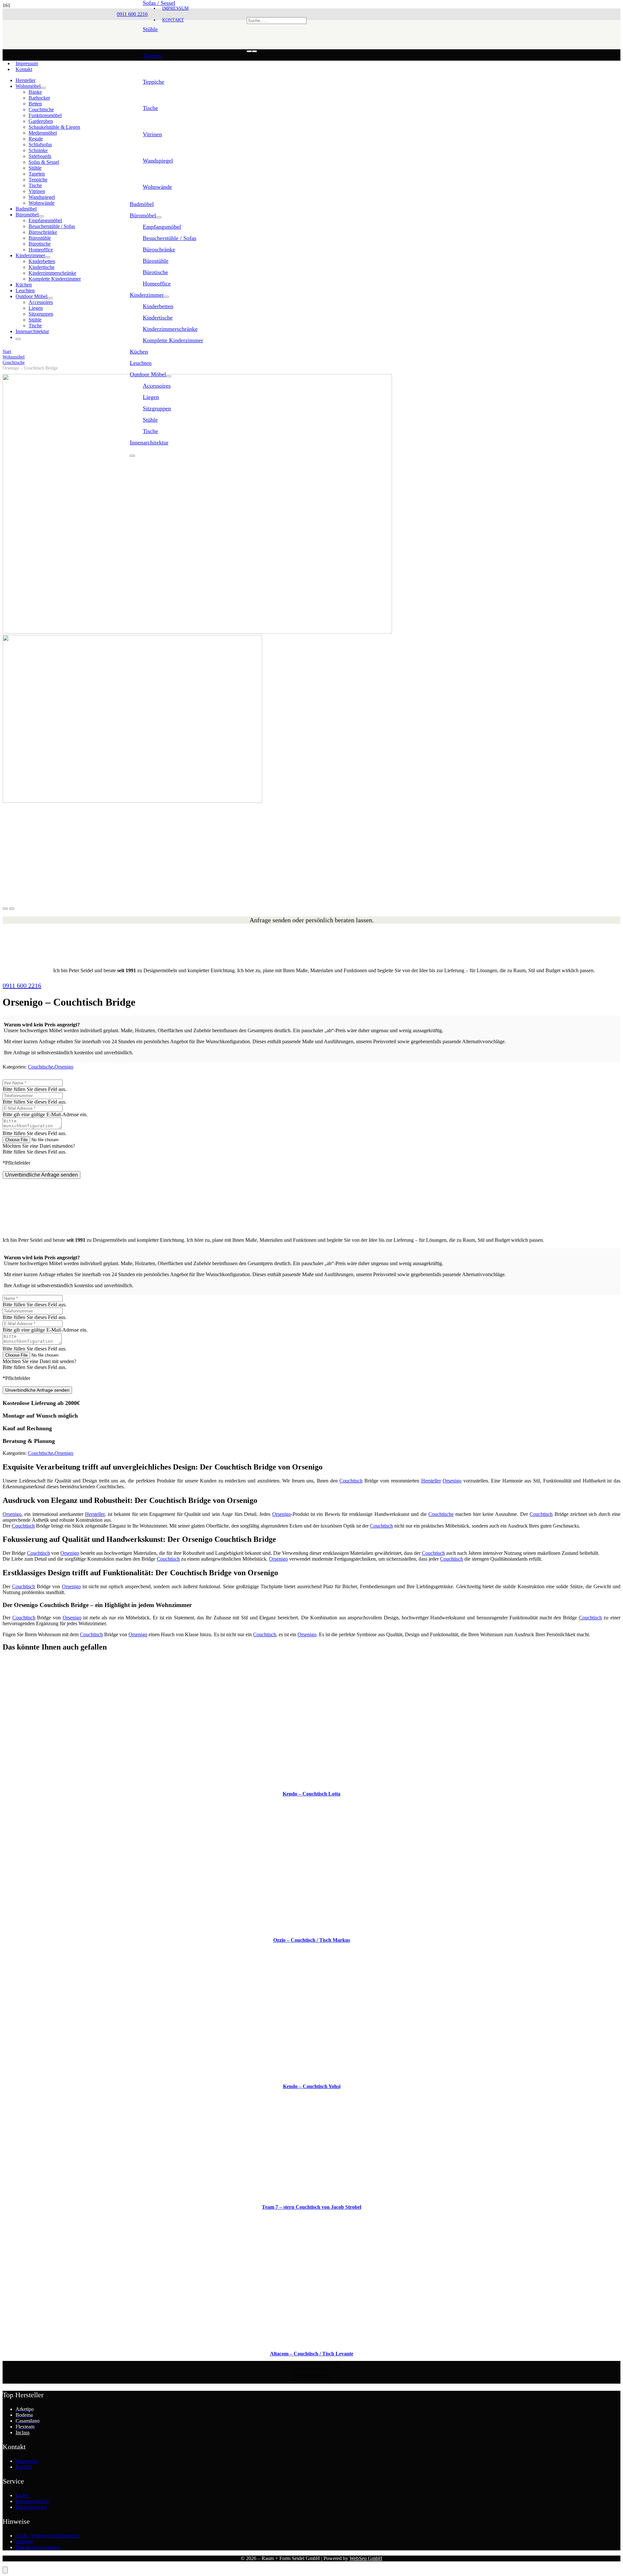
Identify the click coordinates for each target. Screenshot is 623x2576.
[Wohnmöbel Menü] (43, 88)
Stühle (150, 29)
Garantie (24, 2541)
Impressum (27, 63)
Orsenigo (64, 1067)
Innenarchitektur (32, 2501)
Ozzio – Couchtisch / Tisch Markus (312, 1940)
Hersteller (431, 1481)
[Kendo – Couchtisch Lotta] (312, 1783)
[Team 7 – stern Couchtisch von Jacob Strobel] (311, 2196)
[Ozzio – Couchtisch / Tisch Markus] (311, 1929)
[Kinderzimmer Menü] (166, 297)
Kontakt (24, 69)
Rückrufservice (31, 2507)
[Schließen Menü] (132, 456)
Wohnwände (157, 187)
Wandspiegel (158, 161)
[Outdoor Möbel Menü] (169, 376)
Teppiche (153, 82)
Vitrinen (152, 134)
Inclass (23, 2432)
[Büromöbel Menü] (159, 217)
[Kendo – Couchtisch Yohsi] (311, 2075)
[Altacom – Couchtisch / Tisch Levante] (311, 2343)
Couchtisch (351, 1481)
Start (7, 351)
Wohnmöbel (14, 357)
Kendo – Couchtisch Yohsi (312, 2086)
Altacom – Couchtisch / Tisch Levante (312, 2354)
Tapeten (152, 55)
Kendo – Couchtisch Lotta (311, 1794)
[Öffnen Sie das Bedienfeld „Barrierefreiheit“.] (5, 2570)
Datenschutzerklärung (38, 2547)
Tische (150, 108)
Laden (22, 2495)
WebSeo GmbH (366, 2558)
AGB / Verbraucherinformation (48, 2536)
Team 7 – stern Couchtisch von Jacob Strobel (311, 2207)
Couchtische (14, 362)
